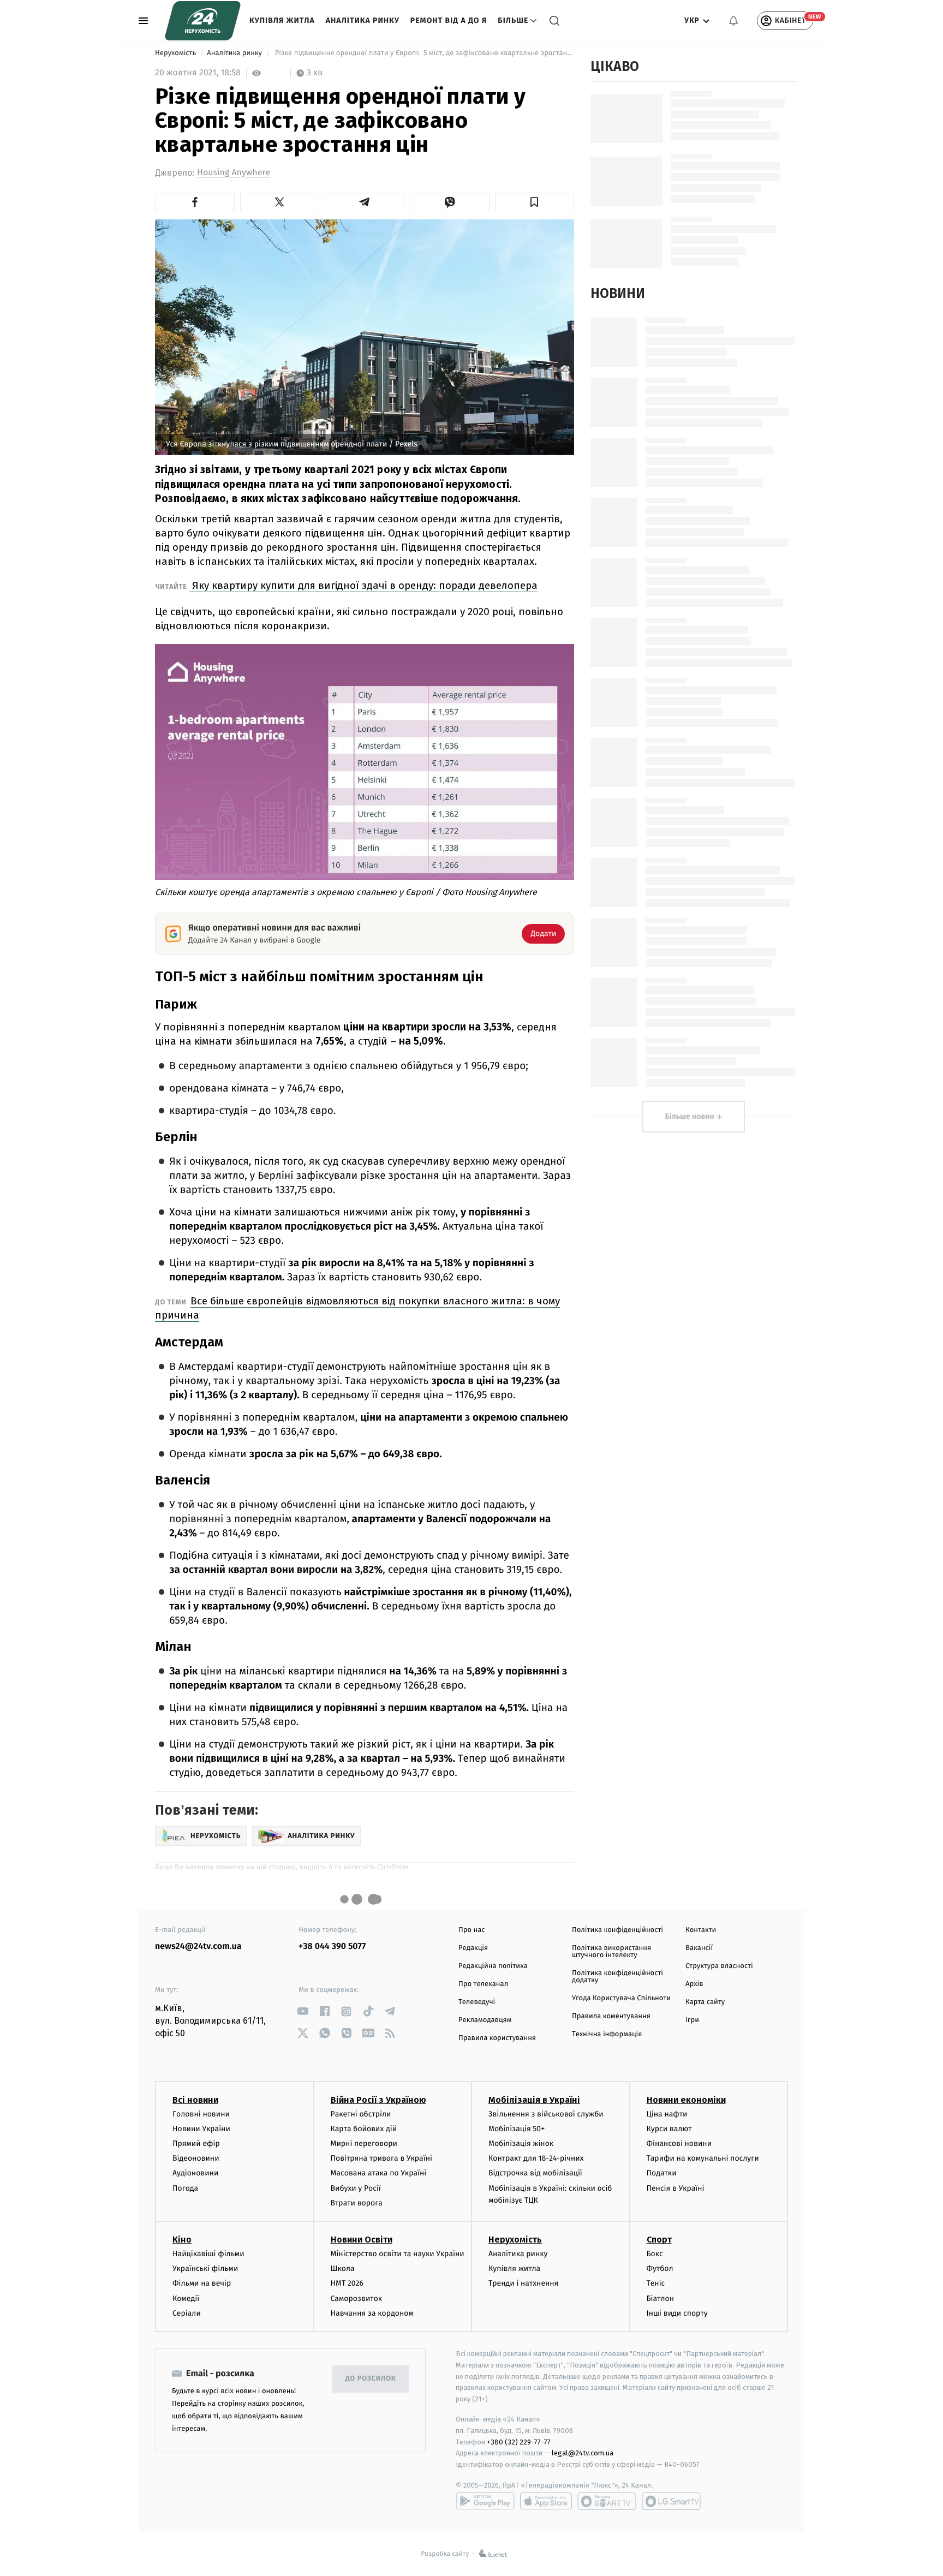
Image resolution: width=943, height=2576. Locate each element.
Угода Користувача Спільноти (621, 1998)
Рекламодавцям (485, 2020)
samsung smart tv (671, 2501)
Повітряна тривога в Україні (381, 2158)
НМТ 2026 (347, 2283)
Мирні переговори (364, 2143)
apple (546, 2501)
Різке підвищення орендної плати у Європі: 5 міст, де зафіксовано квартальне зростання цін (423, 53)
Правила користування (497, 2038)
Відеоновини (196, 2158)
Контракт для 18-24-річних (536, 2158)
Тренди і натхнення (523, 2283)
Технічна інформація (607, 2034)
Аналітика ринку (363, 20)
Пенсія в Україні (676, 2188)
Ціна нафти (667, 2114)
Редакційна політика (493, 1966)
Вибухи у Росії (356, 2188)
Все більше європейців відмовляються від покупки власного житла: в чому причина (357, 1308)
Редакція (473, 1948)
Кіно (182, 2240)
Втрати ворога (357, 2203)
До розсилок (371, 2379)
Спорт (659, 2240)
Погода (185, 2188)
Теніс (656, 2283)
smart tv (607, 2501)
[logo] (203, 21)
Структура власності (719, 1966)
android (485, 2501)
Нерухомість (177, 53)
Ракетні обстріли (361, 2114)
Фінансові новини (679, 2143)
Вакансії (699, 1948)
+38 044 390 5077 (332, 1946)
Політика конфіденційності (617, 1930)
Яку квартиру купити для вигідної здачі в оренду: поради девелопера (363, 585)
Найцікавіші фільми (208, 2254)
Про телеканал (483, 1984)
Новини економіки (686, 2100)
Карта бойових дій (364, 2129)
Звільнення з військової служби (546, 2114)
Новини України (201, 2129)
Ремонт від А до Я (449, 20)
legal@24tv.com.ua (583, 2453)
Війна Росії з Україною (378, 2100)
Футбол (660, 2268)
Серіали (187, 2313)
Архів (694, 1984)
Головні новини (201, 2114)
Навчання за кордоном (372, 2313)
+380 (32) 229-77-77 (519, 2442)
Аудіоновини (195, 2173)
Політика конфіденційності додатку (617, 1977)
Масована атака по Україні (379, 2173)
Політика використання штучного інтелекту (611, 1952)
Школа (343, 2268)
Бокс (655, 2254)
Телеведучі (477, 2002)
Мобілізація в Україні (534, 2100)
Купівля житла (282, 20)
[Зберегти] (535, 202)
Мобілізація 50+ (517, 2129)
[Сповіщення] (733, 21)
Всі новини (195, 2100)
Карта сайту (705, 2002)
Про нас (472, 1930)
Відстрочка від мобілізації (535, 2173)
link (303, 2011)
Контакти (701, 1930)
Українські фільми (205, 2268)
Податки (662, 2173)
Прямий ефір (196, 2143)
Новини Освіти (362, 2240)
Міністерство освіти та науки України (398, 2254)
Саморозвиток (357, 2298)
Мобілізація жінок (521, 2143)
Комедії (186, 2298)
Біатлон (661, 2298)
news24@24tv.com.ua (198, 1946)
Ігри (692, 2020)
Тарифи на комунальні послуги (703, 2158)
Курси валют (669, 2129)
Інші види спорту (677, 2313)
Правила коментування (611, 2016)
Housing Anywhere (234, 173)
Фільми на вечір (202, 2283)
